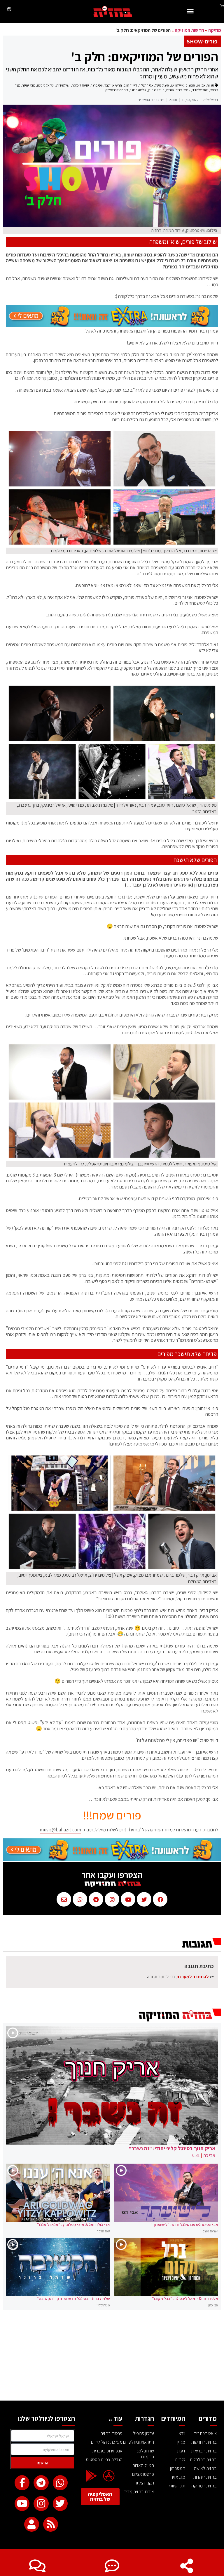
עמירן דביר (183, 90)
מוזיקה (215, 30)
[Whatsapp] (60, 2483)
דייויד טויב (130, 85)
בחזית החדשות (204, 2442)
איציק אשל (162, 85)
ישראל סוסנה (46, 85)
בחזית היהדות (205, 2477)
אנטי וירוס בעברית (107, 2451)
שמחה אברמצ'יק (117, 90)
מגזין (181, 2442)
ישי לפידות (63, 85)
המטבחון (178, 2468)
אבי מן (201, 85)
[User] (32, 2524)
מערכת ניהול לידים (107, 2442)
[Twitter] (60, 2504)
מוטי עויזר (29, 85)
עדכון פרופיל (143, 2433)
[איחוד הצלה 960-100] (112, 325)
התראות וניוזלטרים (139, 2442)
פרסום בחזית (111, 2433)
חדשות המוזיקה (189, 30)
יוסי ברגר (97, 85)
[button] (190, 12)
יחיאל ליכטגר (80, 85)
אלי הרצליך (146, 85)
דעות (181, 2451)
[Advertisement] (112, 2357)
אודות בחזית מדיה (139, 2492)
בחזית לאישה (205, 2468)
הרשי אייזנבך (113, 85)
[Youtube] (22, 2504)
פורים (170, 90)
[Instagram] (41, 2504)
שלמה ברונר (138, 90)
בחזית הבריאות (204, 2451)
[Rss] (51, 2524)
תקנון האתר (144, 2483)
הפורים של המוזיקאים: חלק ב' (145, 57)
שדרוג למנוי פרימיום (144, 2454)
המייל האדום (143, 2465)
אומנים (190, 85)
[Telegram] (41, 2483)
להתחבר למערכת (192, 1977)
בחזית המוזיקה (204, 2486)
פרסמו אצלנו (143, 2474)
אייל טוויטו (177, 85)
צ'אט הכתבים (205, 2433)
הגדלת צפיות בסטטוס (104, 2460)
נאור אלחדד (200, 90)
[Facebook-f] (22, 2483)
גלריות (180, 2460)
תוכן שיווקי (177, 2486)
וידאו (181, 2433)
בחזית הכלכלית (203, 2460)
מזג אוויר (178, 2477)
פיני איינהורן (156, 90)
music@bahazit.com (60, 1830)
